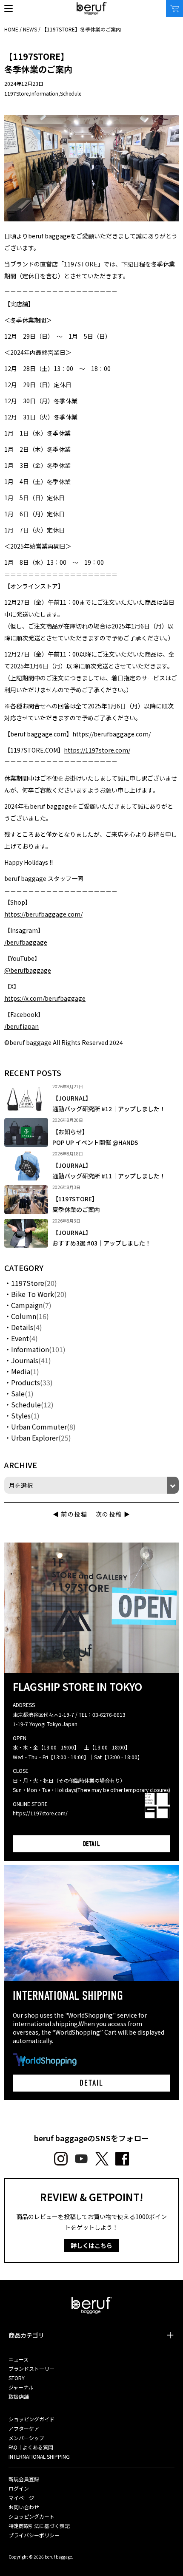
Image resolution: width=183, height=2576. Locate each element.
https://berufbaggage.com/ (112, 734)
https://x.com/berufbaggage (45, 998)
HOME (11, 29)
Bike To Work (33, 1294)
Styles (21, 1415)
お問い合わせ (24, 2507)
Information (44, 93)
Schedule (71, 93)
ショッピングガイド (31, 2419)
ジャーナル (21, 2387)
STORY (17, 2378)
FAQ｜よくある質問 (31, 2447)
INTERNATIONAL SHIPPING (39, 2456)
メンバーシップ (26, 2438)
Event (20, 1338)
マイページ (21, 2498)
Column (24, 1316)
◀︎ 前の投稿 (70, 1514)
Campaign (27, 1305)
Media (21, 1371)
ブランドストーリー (31, 2368)
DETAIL (92, 1844)
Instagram (61, 2159)
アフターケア (24, 2428)
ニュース (19, 2359)
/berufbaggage (26, 942)
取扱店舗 (19, 2396)
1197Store (16, 93)
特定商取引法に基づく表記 (39, 2526)
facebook (122, 2159)
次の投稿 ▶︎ (113, 1514)
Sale (18, 1393)
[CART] (174, 8)
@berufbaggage (28, 970)
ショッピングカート (31, 2516)
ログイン (19, 2488)
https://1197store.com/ (97, 750)
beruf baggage (92, 8)
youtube (81, 2159)
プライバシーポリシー (34, 2535)
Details (22, 1327)
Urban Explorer (35, 1438)
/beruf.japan (21, 1026)
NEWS (30, 29)
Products (26, 1382)
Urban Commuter (39, 1427)
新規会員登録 (24, 2479)
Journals (25, 1360)
